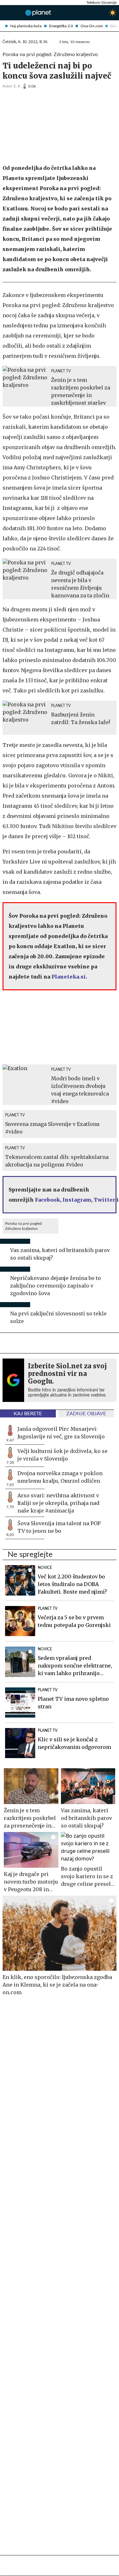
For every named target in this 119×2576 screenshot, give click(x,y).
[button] (5, 13)
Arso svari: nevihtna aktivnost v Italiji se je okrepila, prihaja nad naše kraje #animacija (58, 1503)
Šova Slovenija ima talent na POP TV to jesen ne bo (59, 1527)
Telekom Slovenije (101, 3)
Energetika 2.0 (61, 26)
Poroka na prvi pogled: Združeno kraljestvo (24, 1226)
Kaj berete (28, 1414)
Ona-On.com (92, 26)
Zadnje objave (86, 1414)
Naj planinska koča (26, 26)
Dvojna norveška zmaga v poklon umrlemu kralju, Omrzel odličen (60, 1477)
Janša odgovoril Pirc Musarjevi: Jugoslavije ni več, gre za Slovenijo (61, 1433)
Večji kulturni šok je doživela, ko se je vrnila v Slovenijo (63, 1455)
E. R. (17, 86)
